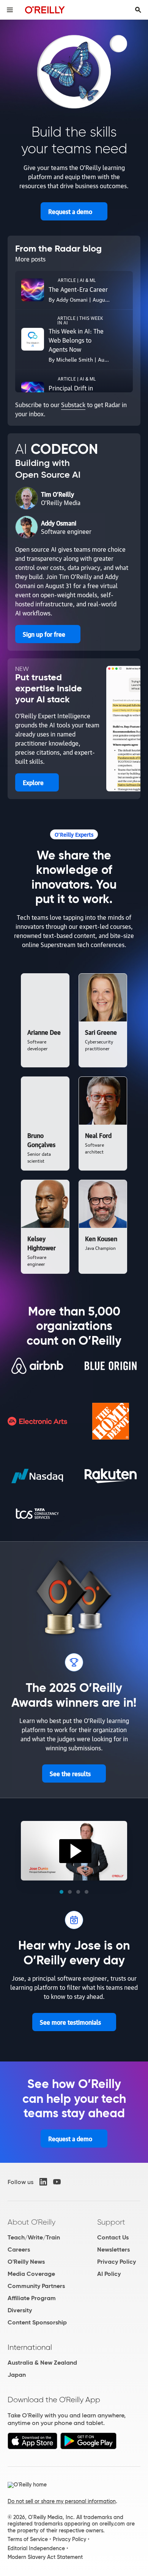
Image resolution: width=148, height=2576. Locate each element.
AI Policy (109, 2274)
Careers (19, 2249)
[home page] (45, 10)
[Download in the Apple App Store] (32, 2447)
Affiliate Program (32, 2298)
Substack (73, 404)
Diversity (20, 2310)
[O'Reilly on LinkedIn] (43, 2182)
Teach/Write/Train (34, 2237)
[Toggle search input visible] (138, 10)
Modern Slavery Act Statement (45, 2557)
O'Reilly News (26, 2262)
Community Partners (36, 2286)
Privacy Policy (117, 2262)
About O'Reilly (31, 2222)
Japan (17, 2375)
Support (111, 2222)
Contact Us (113, 2237)
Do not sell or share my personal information (62, 2501)
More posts (30, 259)
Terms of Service (28, 2539)
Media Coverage (31, 2274)
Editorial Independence (36, 2548)
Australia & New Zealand (42, 2363)
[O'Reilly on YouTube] (57, 2182)
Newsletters (113, 2249)
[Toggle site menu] (10, 10)
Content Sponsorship (37, 2322)
